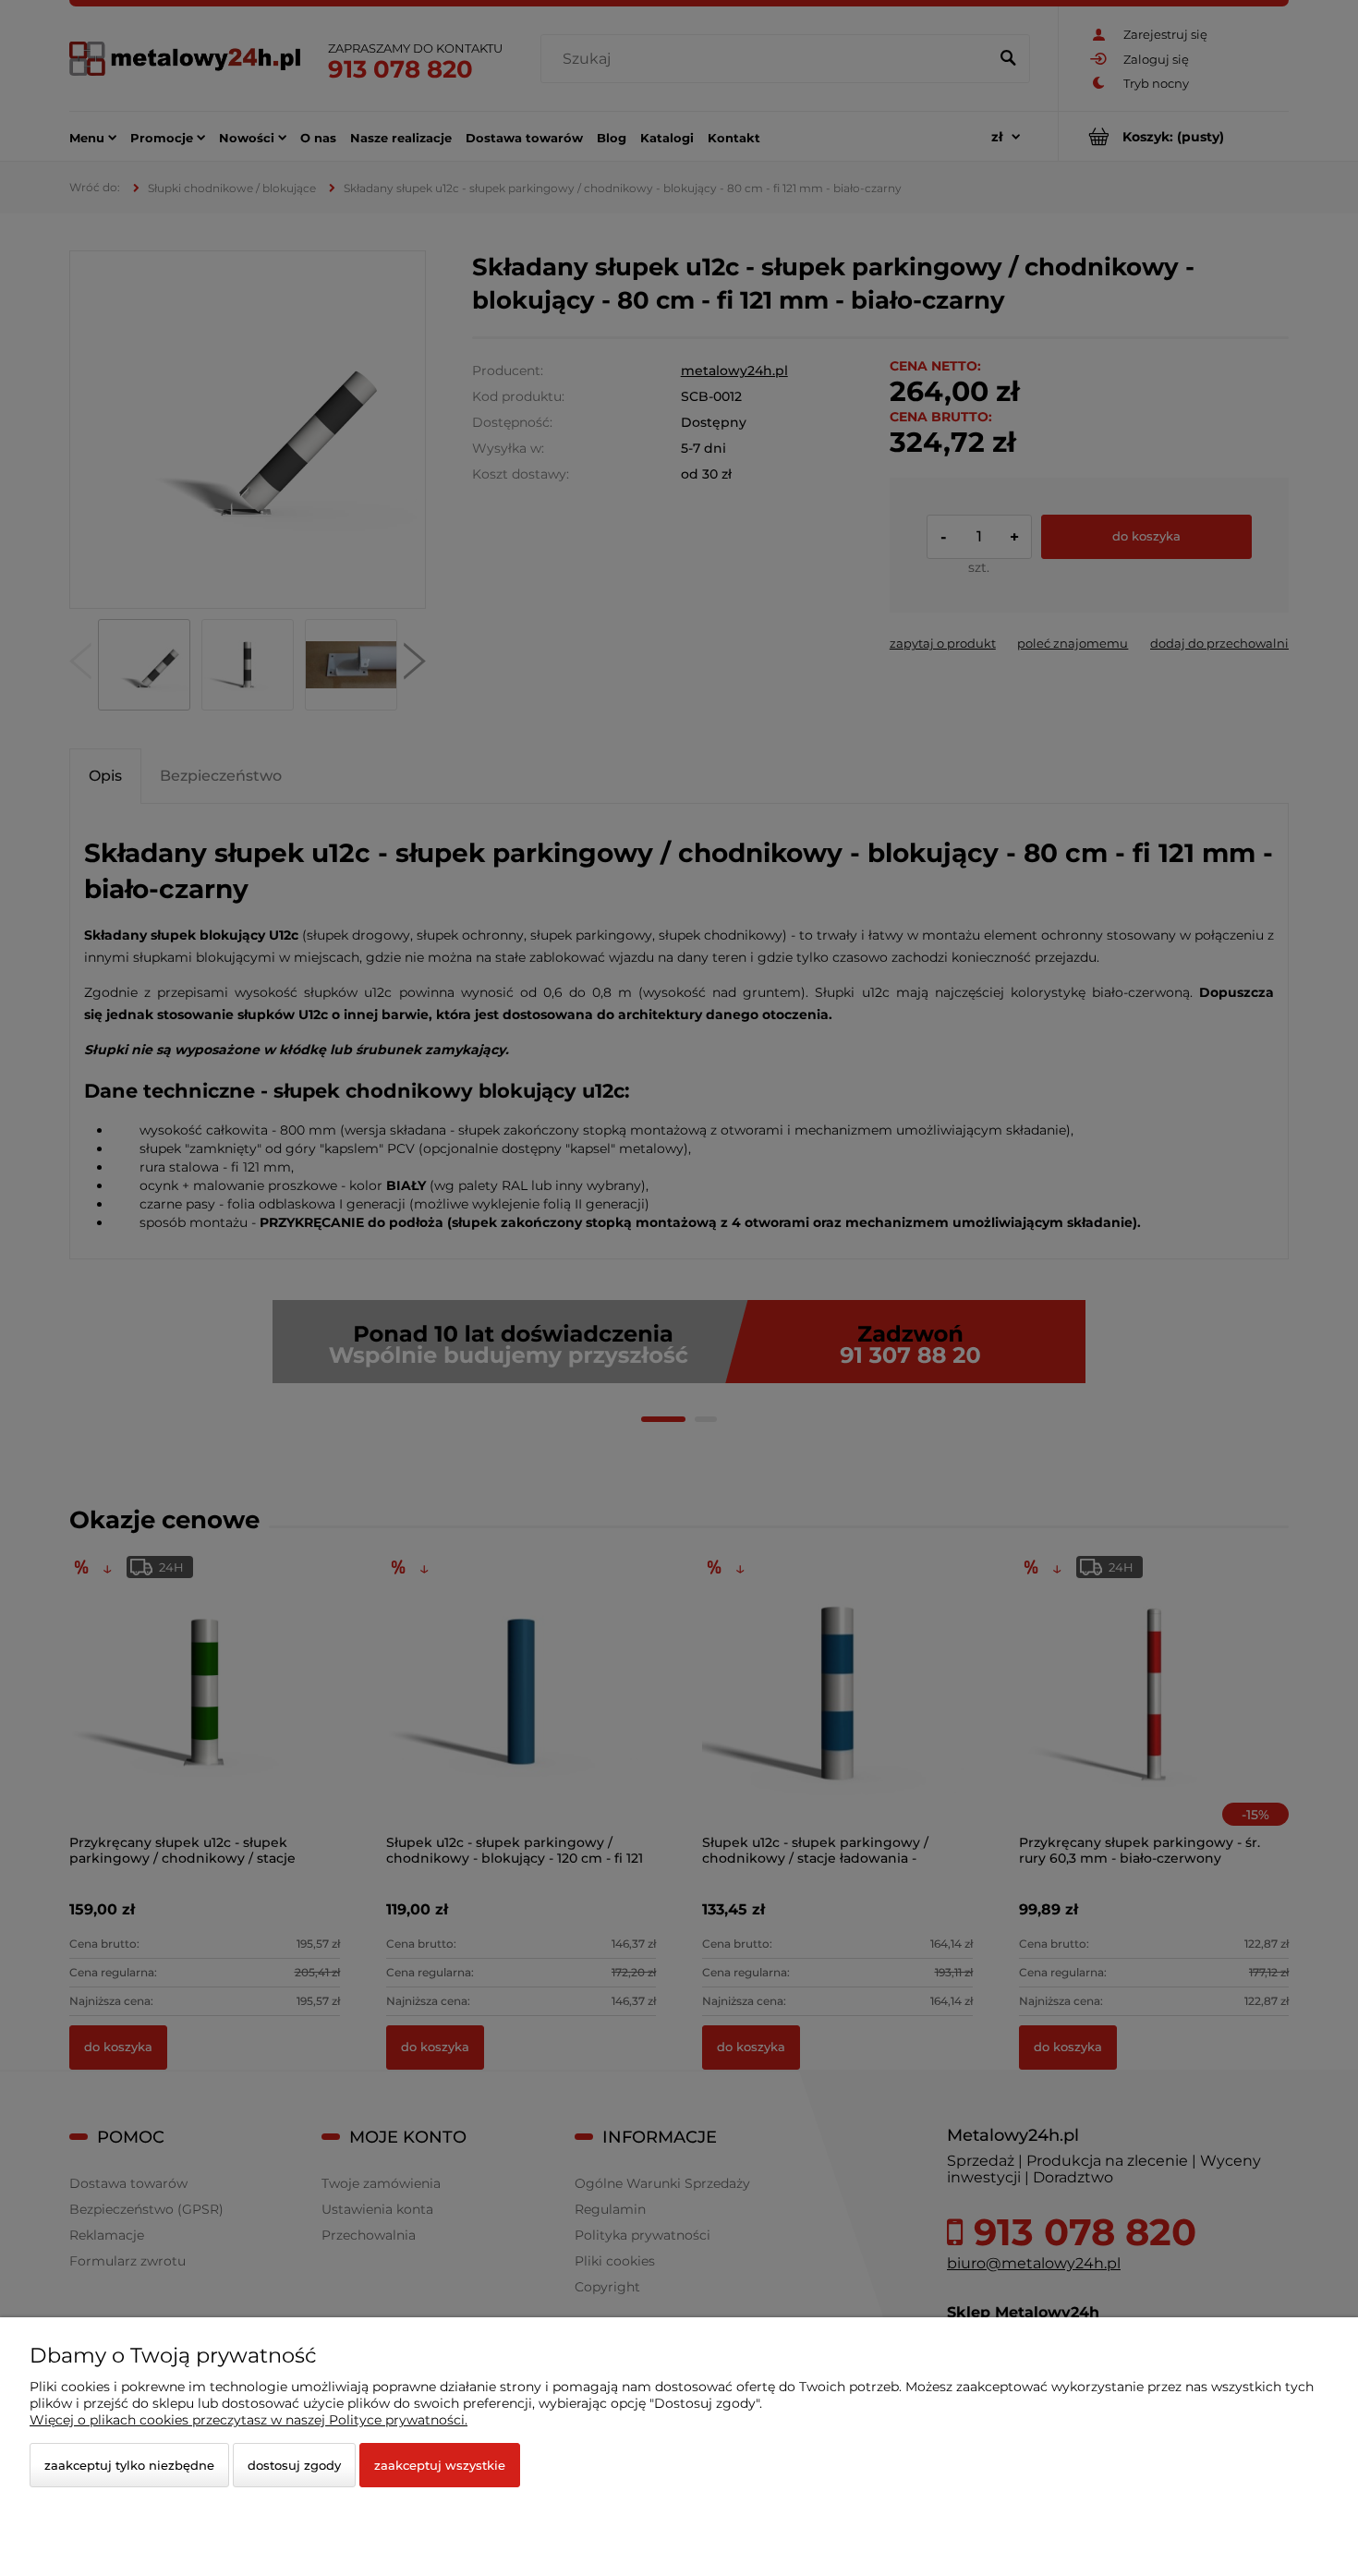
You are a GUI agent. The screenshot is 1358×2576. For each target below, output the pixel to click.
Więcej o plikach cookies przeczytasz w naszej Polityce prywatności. (249, 2420)
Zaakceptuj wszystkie (440, 2465)
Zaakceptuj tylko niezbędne (129, 2465)
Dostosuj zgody (294, 2465)
